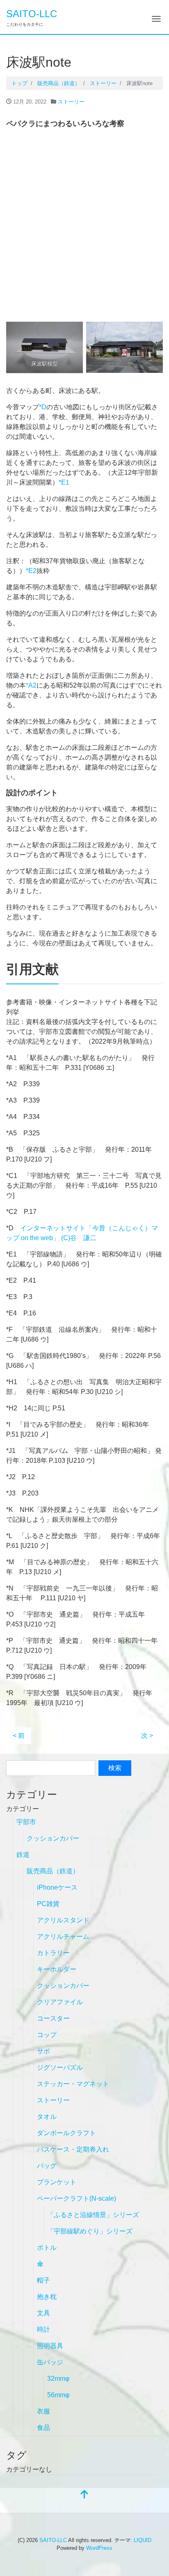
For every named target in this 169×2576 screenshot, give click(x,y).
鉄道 (23, 1855)
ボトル (47, 2248)
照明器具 (50, 2346)
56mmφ (58, 2395)
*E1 (64, 482)
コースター (53, 2018)
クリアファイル (60, 2002)
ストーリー (71, 102)
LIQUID (143, 2540)
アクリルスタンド (63, 1920)
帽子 (43, 2280)
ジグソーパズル (60, 2067)
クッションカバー (53, 1838)
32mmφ (58, 2379)
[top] (84, 2495)
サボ (43, 2051)
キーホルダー (57, 1969)
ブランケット (57, 2182)
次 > (147, 1736)
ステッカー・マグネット (73, 2084)
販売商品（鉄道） (53, 1871)
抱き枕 (47, 2297)
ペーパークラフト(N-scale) (77, 2198)
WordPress (99, 2548)
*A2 (31, 685)
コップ (47, 2035)
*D (43, 407)
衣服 (43, 2411)
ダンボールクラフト (66, 2133)
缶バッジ (50, 2362)
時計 (43, 2329)
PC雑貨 (48, 1904)
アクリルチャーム (63, 1937)
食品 (43, 2428)
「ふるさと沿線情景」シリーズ (93, 2215)
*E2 (31, 571)
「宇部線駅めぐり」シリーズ (90, 2231)
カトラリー (53, 1953)
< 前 (19, 1736)
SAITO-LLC (32, 14)
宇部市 (26, 1822)
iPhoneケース (57, 1887)
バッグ (47, 2166)
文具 (43, 2313)
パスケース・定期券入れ (73, 2149)
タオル (47, 2117)
